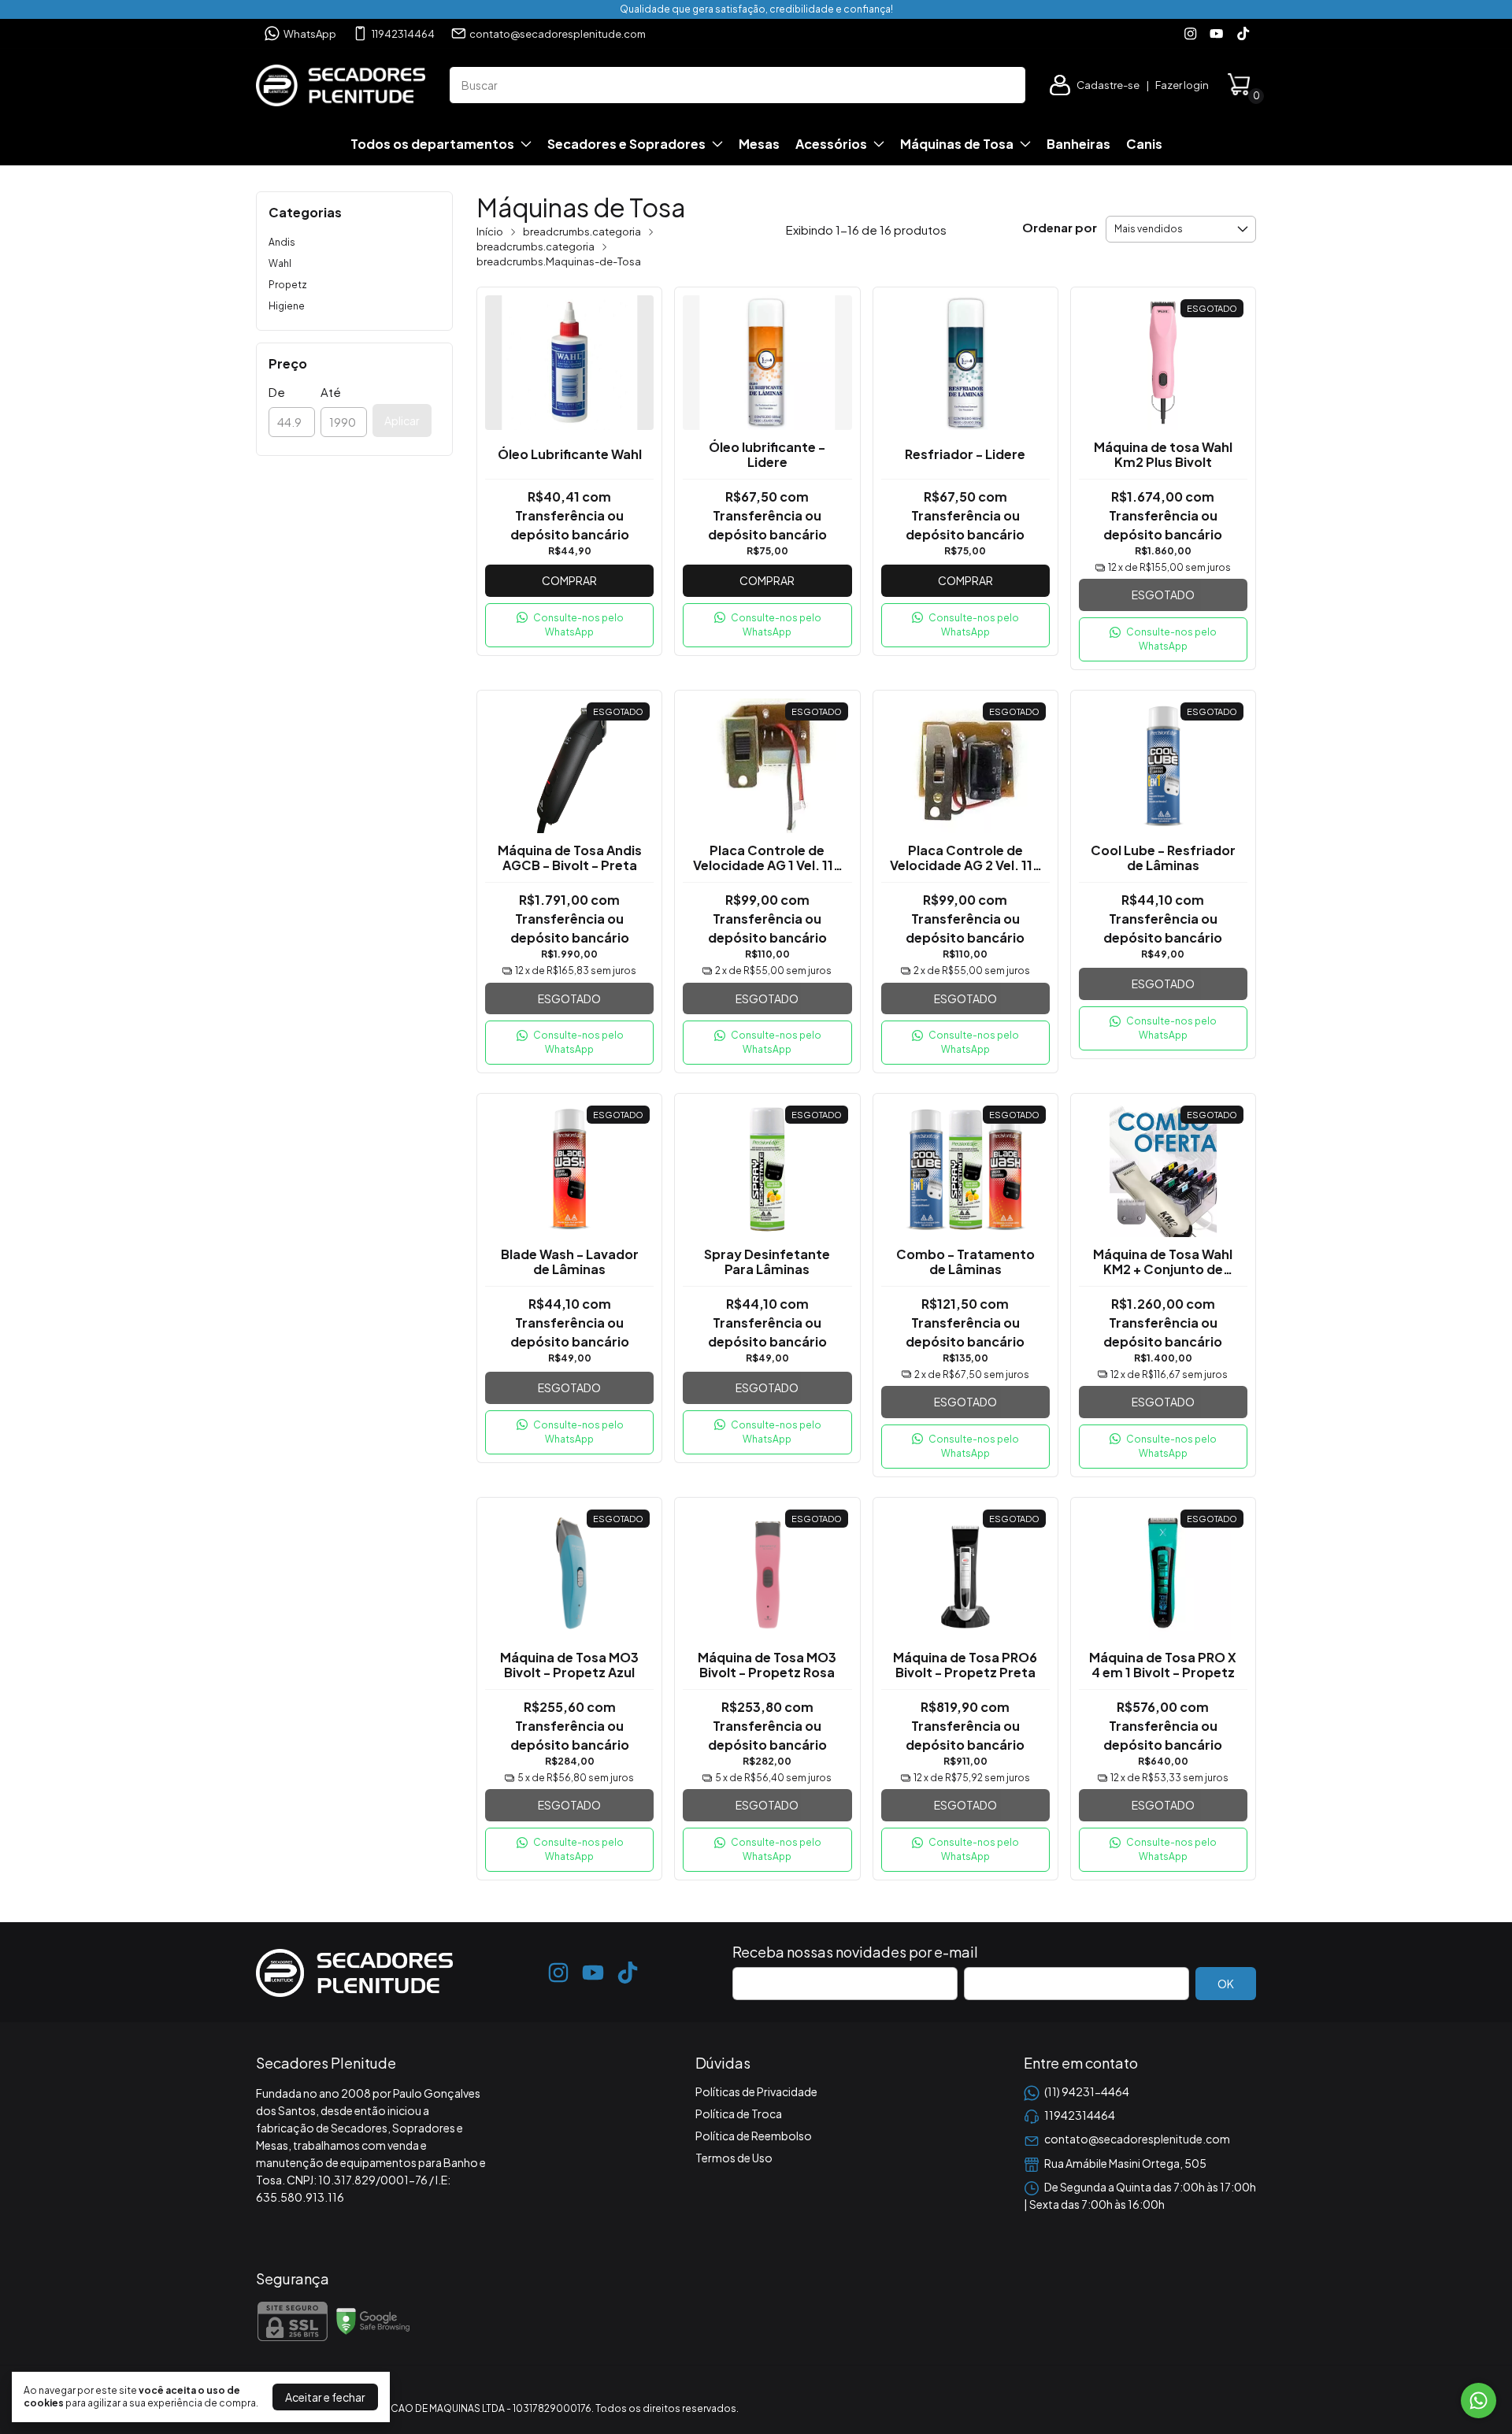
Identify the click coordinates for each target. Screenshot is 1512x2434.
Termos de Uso (734, 2158)
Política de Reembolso (754, 2136)
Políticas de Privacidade (756, 2091)
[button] (569, 625)
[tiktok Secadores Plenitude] (1243, 33)
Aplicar (402, 420)
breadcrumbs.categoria (582, 232)
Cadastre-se (1108, 85)
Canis (1144, 144)
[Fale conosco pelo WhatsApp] (1479, 2401)
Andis (282, 242)
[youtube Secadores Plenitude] (1216, 33)
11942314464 (403, 34)
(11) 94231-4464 (1087, 2091)
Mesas (759, 144)
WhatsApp (310, 34)
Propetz (288, 285)
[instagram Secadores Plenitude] (1190, 33)
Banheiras (1078, 144)
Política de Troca (739, 2114)
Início (490, 232)
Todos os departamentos (432, 144)
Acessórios (831, 144)
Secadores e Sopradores (626, 144)
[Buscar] (1005, 84)
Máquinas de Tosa (957, 144)
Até (331, 392)
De (277, 392)
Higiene (287, 306)
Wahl (280, 263)
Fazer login (1182, 85)
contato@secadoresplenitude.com (558, 34)
